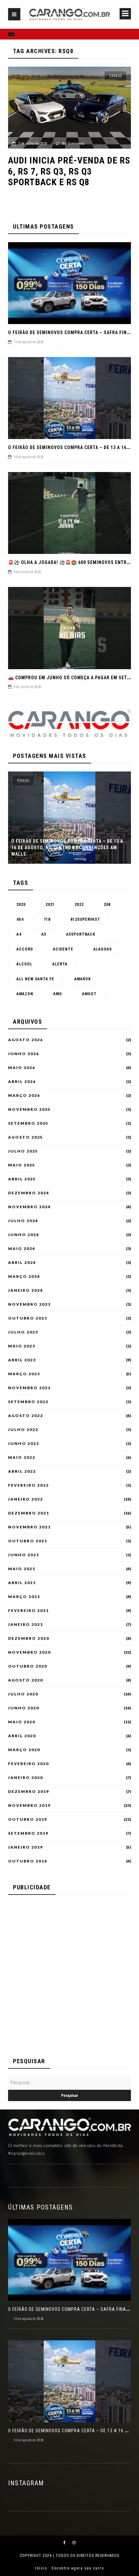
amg (58, 994)
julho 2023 (23, 1332)
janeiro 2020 (26, 1778)
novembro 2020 (29, 1652)
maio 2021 (22, 1569)
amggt (89, 994)
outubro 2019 (28, 1819)
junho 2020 (24, 1708)
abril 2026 (22, 1082)
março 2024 (24, 1277)
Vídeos (23, 781)
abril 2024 (22, 1263)
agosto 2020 (26, 1680)
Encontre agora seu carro (78, 2568)
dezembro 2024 (29, 1193)
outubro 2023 (28, 1318)
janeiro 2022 (26, 1499)
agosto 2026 (26, 1040)
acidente (63, 949)
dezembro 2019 (29, 1792)
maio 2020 (22, 1722)
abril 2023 (22, 1360)
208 (107, 905)
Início (41, 2568)
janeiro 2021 (26, 1625)
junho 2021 (24, 1555)
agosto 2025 (26, 1137)
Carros (115, 76)
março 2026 (24, 1096)
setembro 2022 (28, 1402)
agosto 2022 (26, 1416)
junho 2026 (24, 1054)
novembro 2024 (29, 1207)
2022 (79, 905)
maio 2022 (22, 1457)
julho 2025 (23, 1151)
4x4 (20, 919)
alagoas (103, 949)
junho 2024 (24, 1235)
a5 (44, 934)
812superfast (85, 919)
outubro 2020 (28, 1666)
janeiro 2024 (26, 1290)
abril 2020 (22, 1736)
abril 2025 (22, 1179)
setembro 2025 (28, 1123)
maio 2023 (22, 1346)
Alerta (60, 964)
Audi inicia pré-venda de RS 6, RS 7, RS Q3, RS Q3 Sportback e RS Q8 (69, 171)
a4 (19, 934)
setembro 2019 (28, 1833)
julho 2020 (23, 1694)
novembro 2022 (29, 1388)
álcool (24, 964)
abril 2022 (22, 1471)
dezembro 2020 (29, 1638)
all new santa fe (35, 979)
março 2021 (24, 1597)
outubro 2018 (28, 1861)
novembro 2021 (29, 1527)
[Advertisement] (69, 1973)
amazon (25, 994)
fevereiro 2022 (28, 1485)
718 (47, 919)
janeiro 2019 (26, 1847)
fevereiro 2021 (28, 1611)
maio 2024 (22, 1249)
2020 (21, 905)
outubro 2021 (28, 1541)
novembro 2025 (29, 1109)
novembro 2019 (29, 1805)
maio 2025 (22, 1165)
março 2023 (24, 1374)
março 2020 (24, 1750)
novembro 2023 (29, 1304)
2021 (50, 905)
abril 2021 (22, 1583)
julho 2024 (23, 1221)
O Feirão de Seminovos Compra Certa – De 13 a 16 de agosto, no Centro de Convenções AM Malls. (67, 848)
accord (25, 949)
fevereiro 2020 (28, 1764)
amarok (83, 979)
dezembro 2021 (29, 1513)
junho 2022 (24, 1444)
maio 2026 (22, 1068)
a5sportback (81, 934)
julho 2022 (23, 1430)
